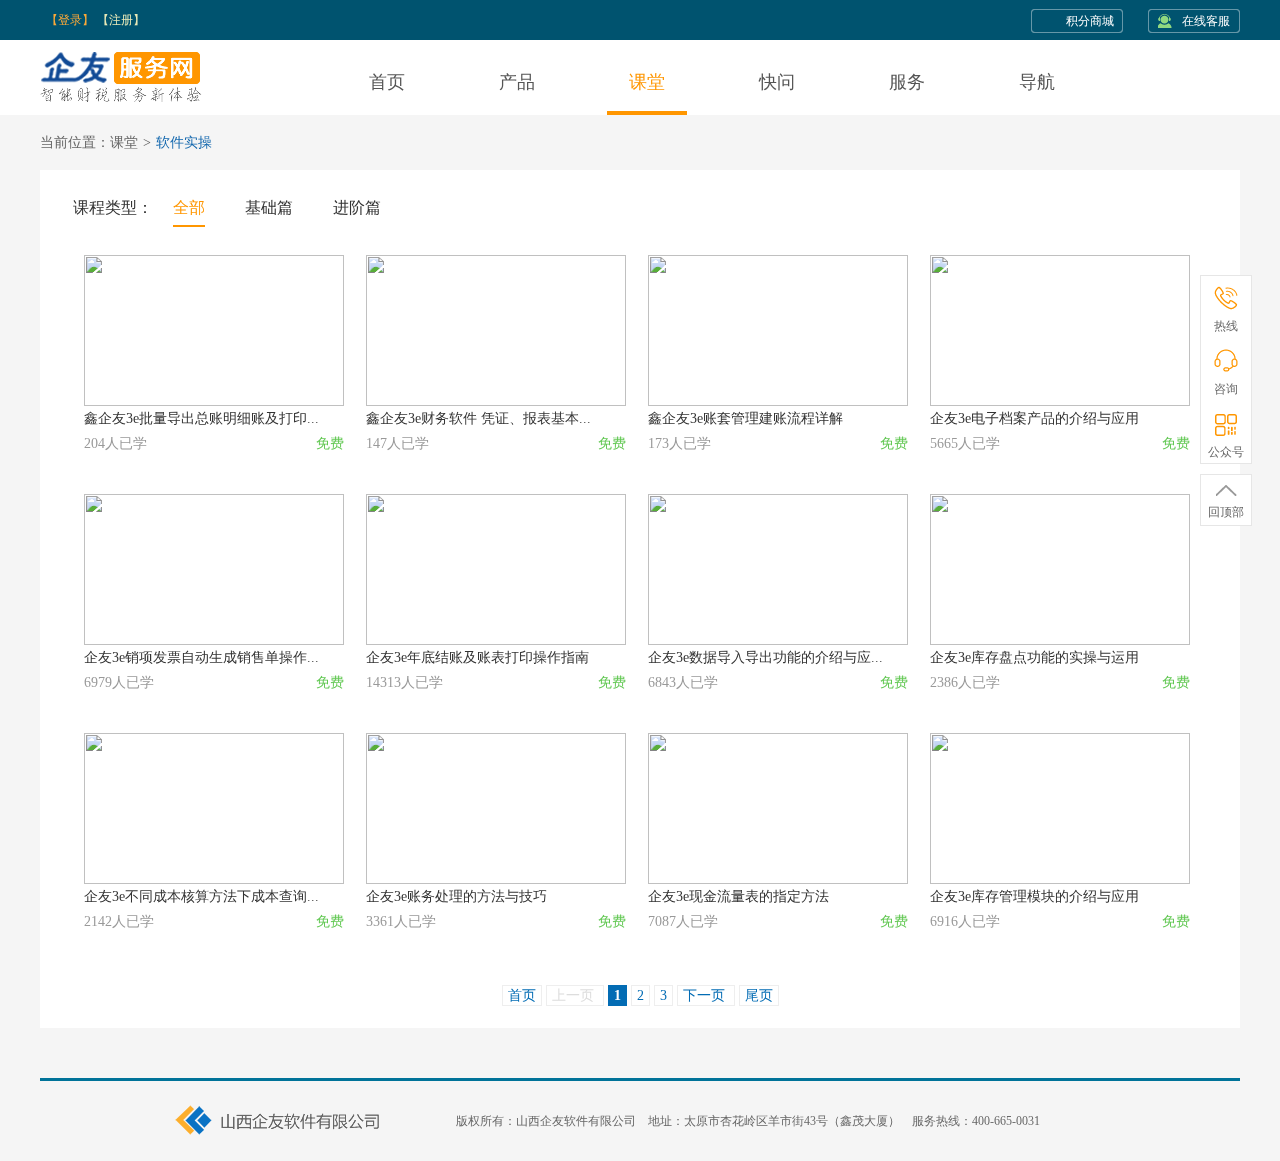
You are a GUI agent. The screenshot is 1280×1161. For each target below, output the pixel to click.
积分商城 (1090, 21)
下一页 (706, 995)
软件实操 (184, 142)
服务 (907, 82)
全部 (189, 207)
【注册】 (121, 20)
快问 (777, 82)
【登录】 (70, 20)
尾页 (759, 995)
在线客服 (1206, 21)
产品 (517, 82)
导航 (1037, 82)
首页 (387, 82)
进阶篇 (357, 207)
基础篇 (269, 207)
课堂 (647, 82)
